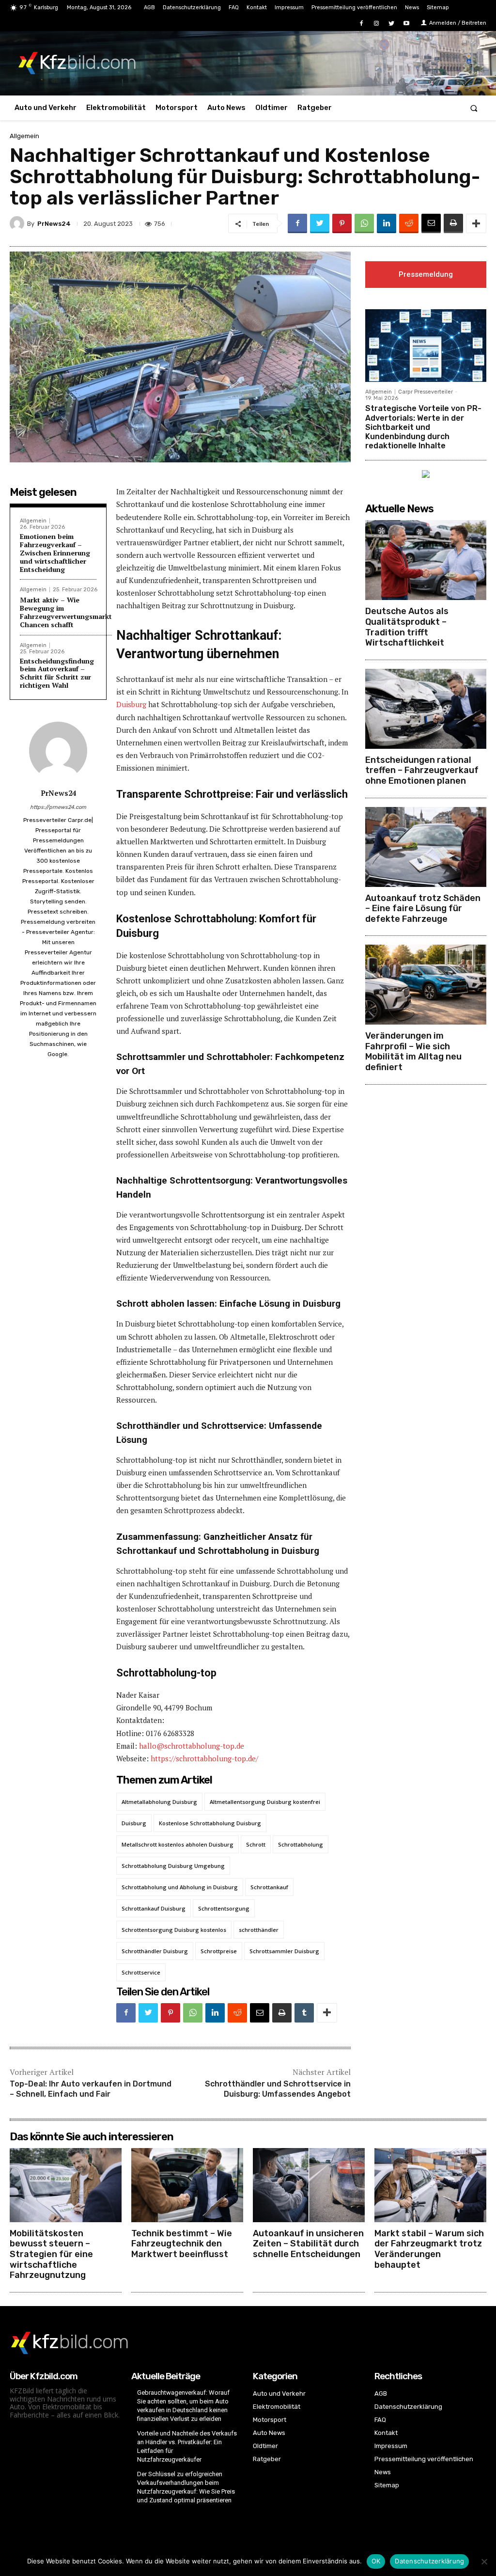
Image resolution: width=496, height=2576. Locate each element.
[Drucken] (453, 223)
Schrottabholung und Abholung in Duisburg (180, 1887)
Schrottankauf (269, 1887)
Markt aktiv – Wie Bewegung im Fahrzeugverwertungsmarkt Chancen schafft (66, 612)
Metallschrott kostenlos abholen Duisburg (178, 1844)
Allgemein (24, 136)
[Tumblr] (304, 2013)
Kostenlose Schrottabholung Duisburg (210, 1823)
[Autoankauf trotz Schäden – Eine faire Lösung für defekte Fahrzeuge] (426, 847)
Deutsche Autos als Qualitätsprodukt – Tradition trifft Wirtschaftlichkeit (407, 627)
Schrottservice (141, 1972)
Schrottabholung (301, 1844)
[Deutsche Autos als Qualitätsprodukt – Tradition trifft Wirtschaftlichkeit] (426, 560)
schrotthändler (259, 1930)
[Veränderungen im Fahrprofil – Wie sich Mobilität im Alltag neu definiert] (426, 985)
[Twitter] (392, 24)
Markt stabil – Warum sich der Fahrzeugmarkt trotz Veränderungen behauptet (429, 2249)
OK (376, 2561)
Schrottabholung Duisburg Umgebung (173, 1866)
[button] (474, 108)
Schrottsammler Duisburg (284, 1951)
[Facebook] (361, 24)
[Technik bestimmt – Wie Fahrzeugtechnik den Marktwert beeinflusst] (187, 2185)
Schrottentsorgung (224, 1908)
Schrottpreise (219, 1951)
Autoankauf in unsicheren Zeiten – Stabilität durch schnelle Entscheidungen (308, 2244)
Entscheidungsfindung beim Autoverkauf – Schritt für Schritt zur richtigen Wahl (57, 673)
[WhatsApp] (364, 223)
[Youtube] (407, 24)
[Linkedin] (387, 223)
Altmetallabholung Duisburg (159, 1802)
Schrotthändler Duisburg (155, 1951)
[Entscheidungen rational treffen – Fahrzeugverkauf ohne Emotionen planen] (426, 709)
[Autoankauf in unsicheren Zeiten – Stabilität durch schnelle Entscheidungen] (309, 2185)
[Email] (431, 223)
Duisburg (131, 704)
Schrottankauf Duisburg (154, 1908)
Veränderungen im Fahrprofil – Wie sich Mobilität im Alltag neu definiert (413, 1051)
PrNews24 (54, 224)
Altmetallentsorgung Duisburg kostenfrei (265, 1802)
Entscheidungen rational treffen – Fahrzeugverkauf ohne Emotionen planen (422, 770)
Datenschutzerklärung (429, 2561)
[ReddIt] (409, 223)
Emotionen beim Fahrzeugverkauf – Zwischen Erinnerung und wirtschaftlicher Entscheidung (55, 553)
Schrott (256, 1844)
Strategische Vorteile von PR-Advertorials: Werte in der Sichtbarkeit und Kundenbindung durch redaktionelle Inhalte (423, 427)
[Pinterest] (342, 223)
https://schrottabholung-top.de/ (204, 1758)
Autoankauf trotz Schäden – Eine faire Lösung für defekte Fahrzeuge (423, 909)
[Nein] (484, 2561)
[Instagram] (376, 24)
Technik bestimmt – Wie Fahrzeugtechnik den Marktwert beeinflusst (182, 2244)
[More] (476, 223)
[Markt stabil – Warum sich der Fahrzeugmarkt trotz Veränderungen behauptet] (430, 2185)
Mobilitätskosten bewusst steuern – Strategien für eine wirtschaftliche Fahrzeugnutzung (51, 2254)
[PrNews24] (18, 223)
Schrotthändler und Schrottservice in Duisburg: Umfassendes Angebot (278, 2089)
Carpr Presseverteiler (426, 392)
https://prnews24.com (58, 807)
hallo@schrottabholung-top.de (192, 1746)
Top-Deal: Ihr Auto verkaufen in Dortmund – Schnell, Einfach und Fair (91, 2089)
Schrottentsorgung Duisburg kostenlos (174, 1930)
